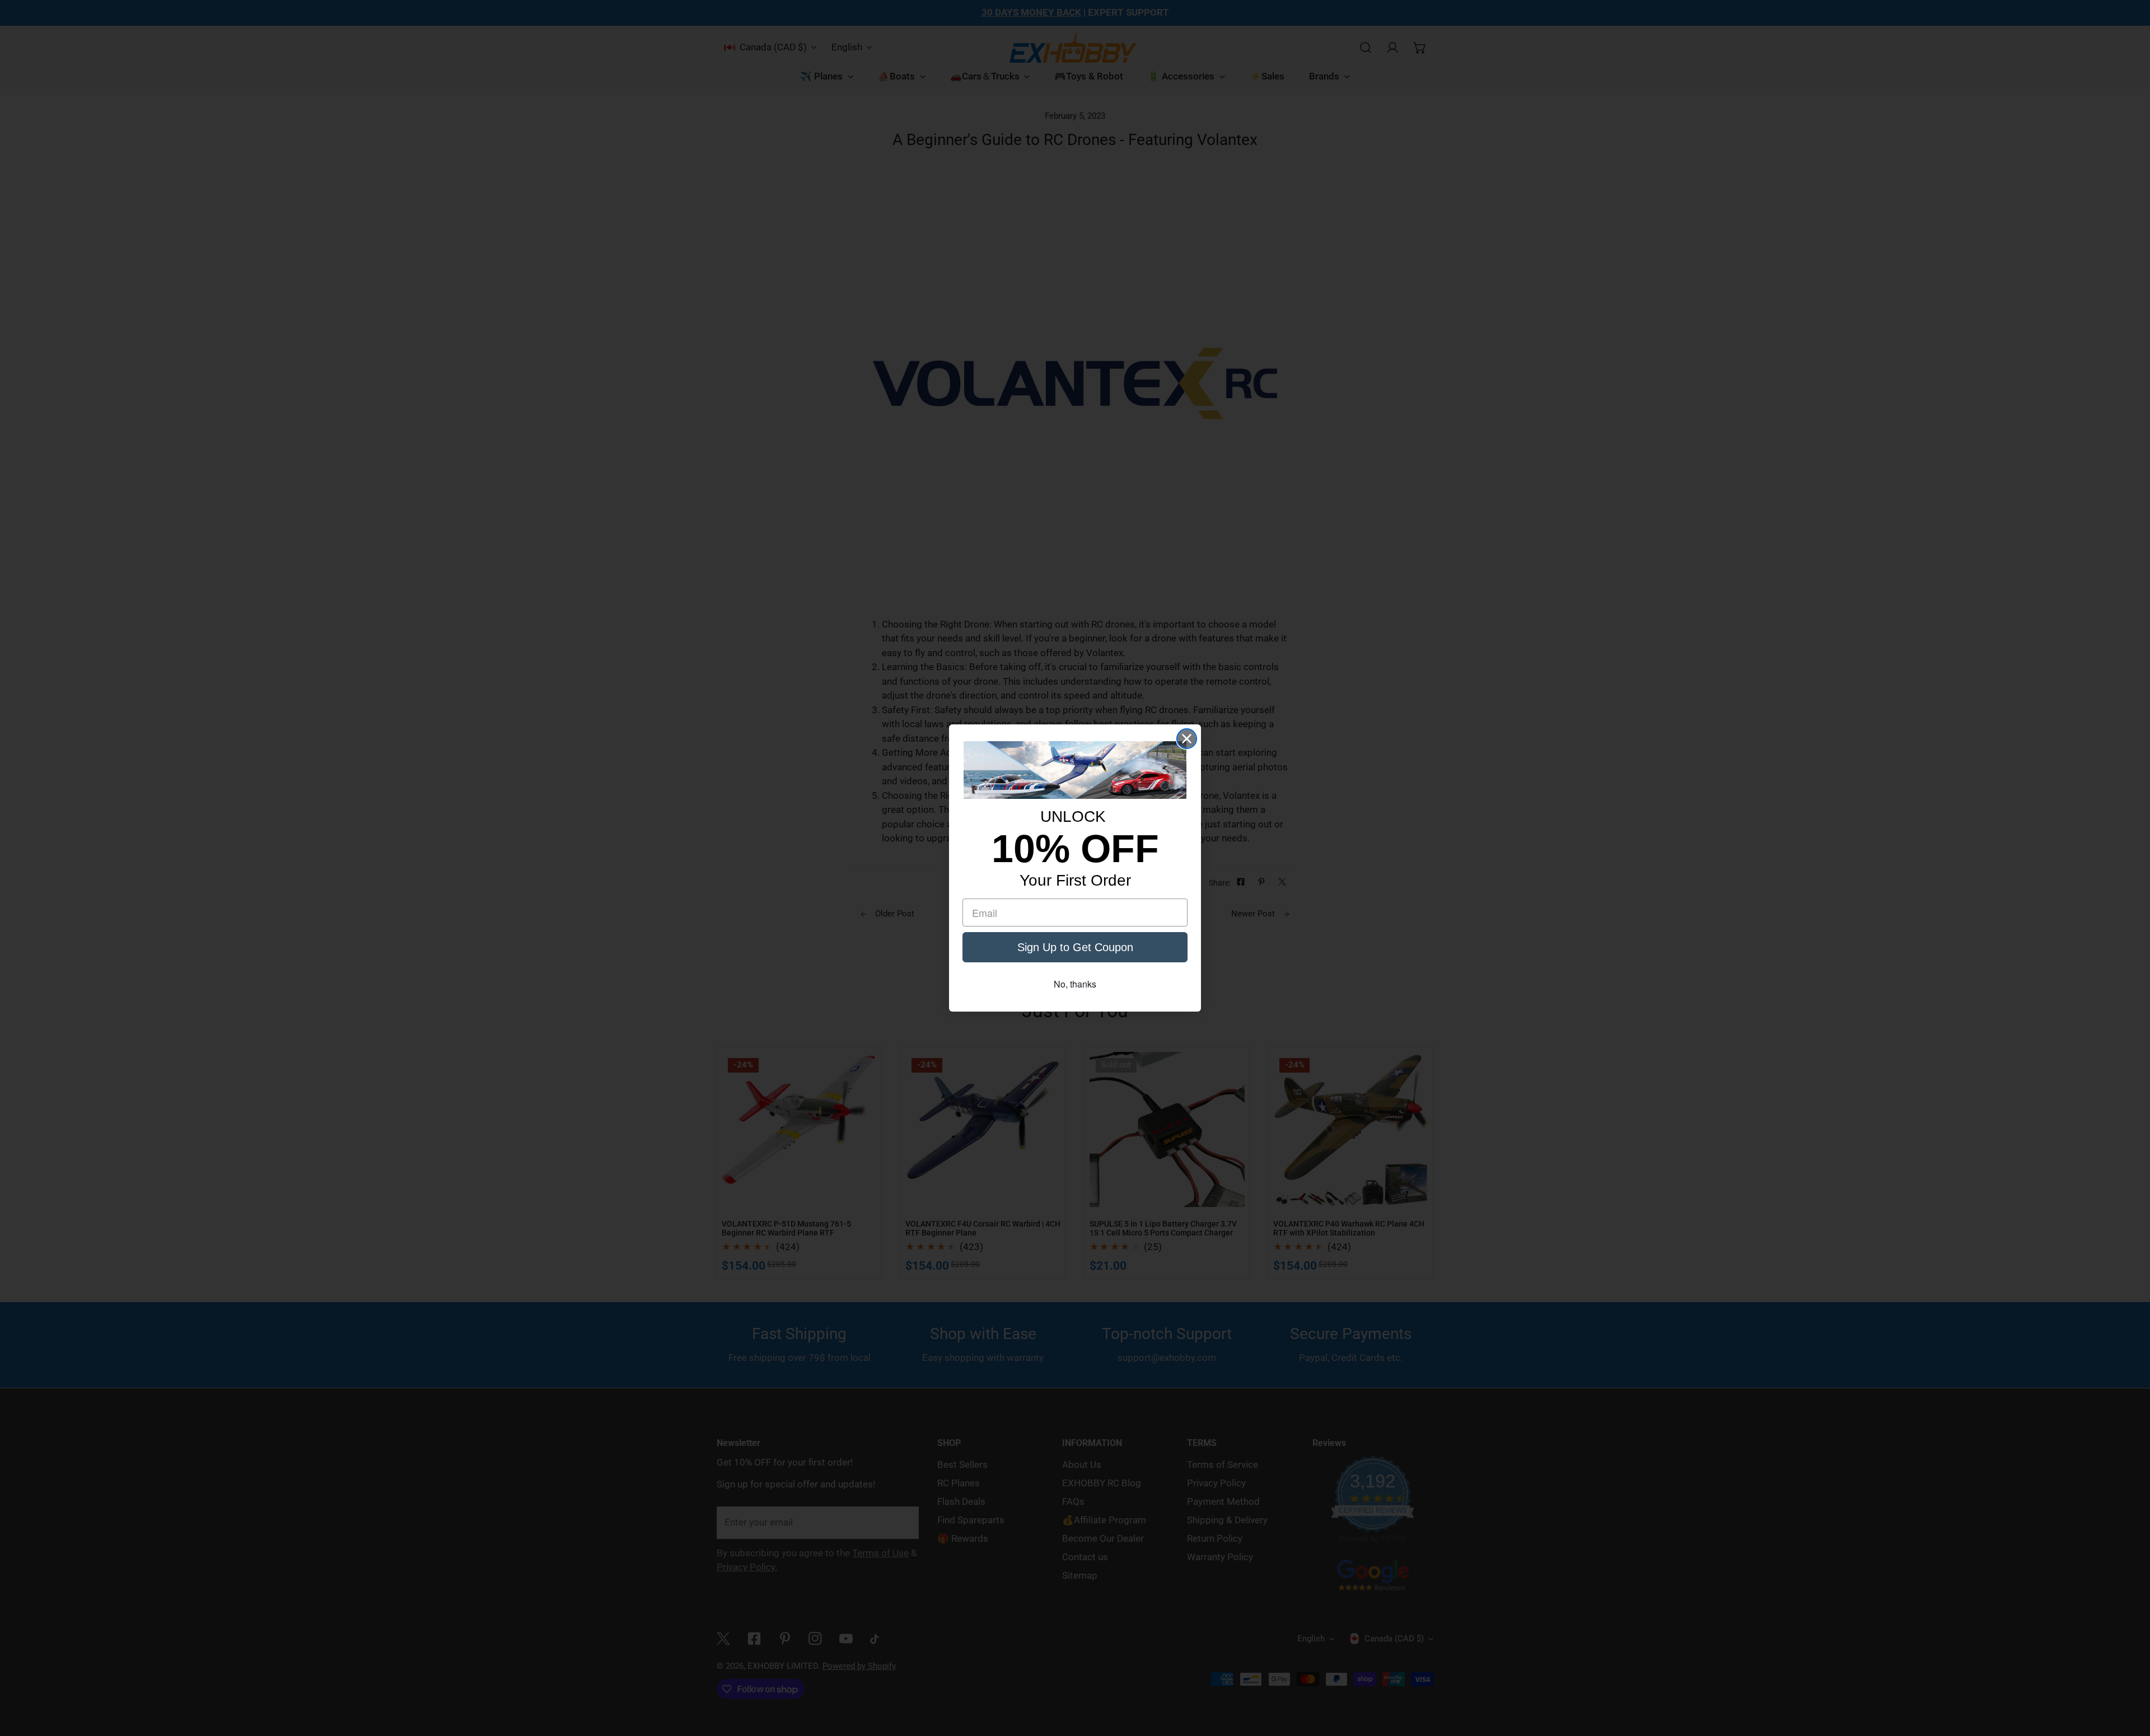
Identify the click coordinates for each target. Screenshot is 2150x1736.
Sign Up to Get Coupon (1075, 947)
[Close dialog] (1187, 739)
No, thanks (1075, 984)
